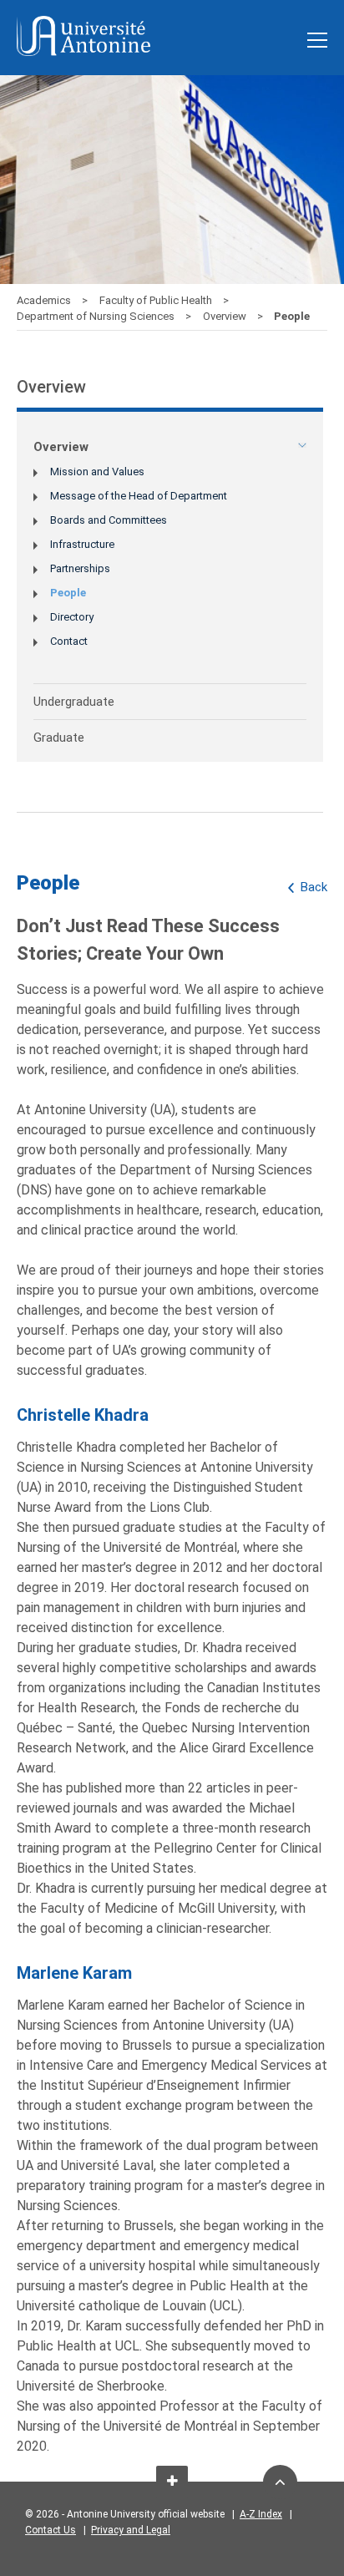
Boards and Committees (109, 520)
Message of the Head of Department (139, 496)
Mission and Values (97, 472)
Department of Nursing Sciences (97, 316)
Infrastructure (82, 544)
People (68, 593)
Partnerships (80, 568)
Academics (45, 300)
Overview (226, 316)
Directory (72, 617)
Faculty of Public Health (157, 300)
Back (314, 887)
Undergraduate (74, 702)
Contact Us (51, 2530)
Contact (69, 641)
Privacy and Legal (131, 2530)
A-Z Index (261, 2514)
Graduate (59, 738)
